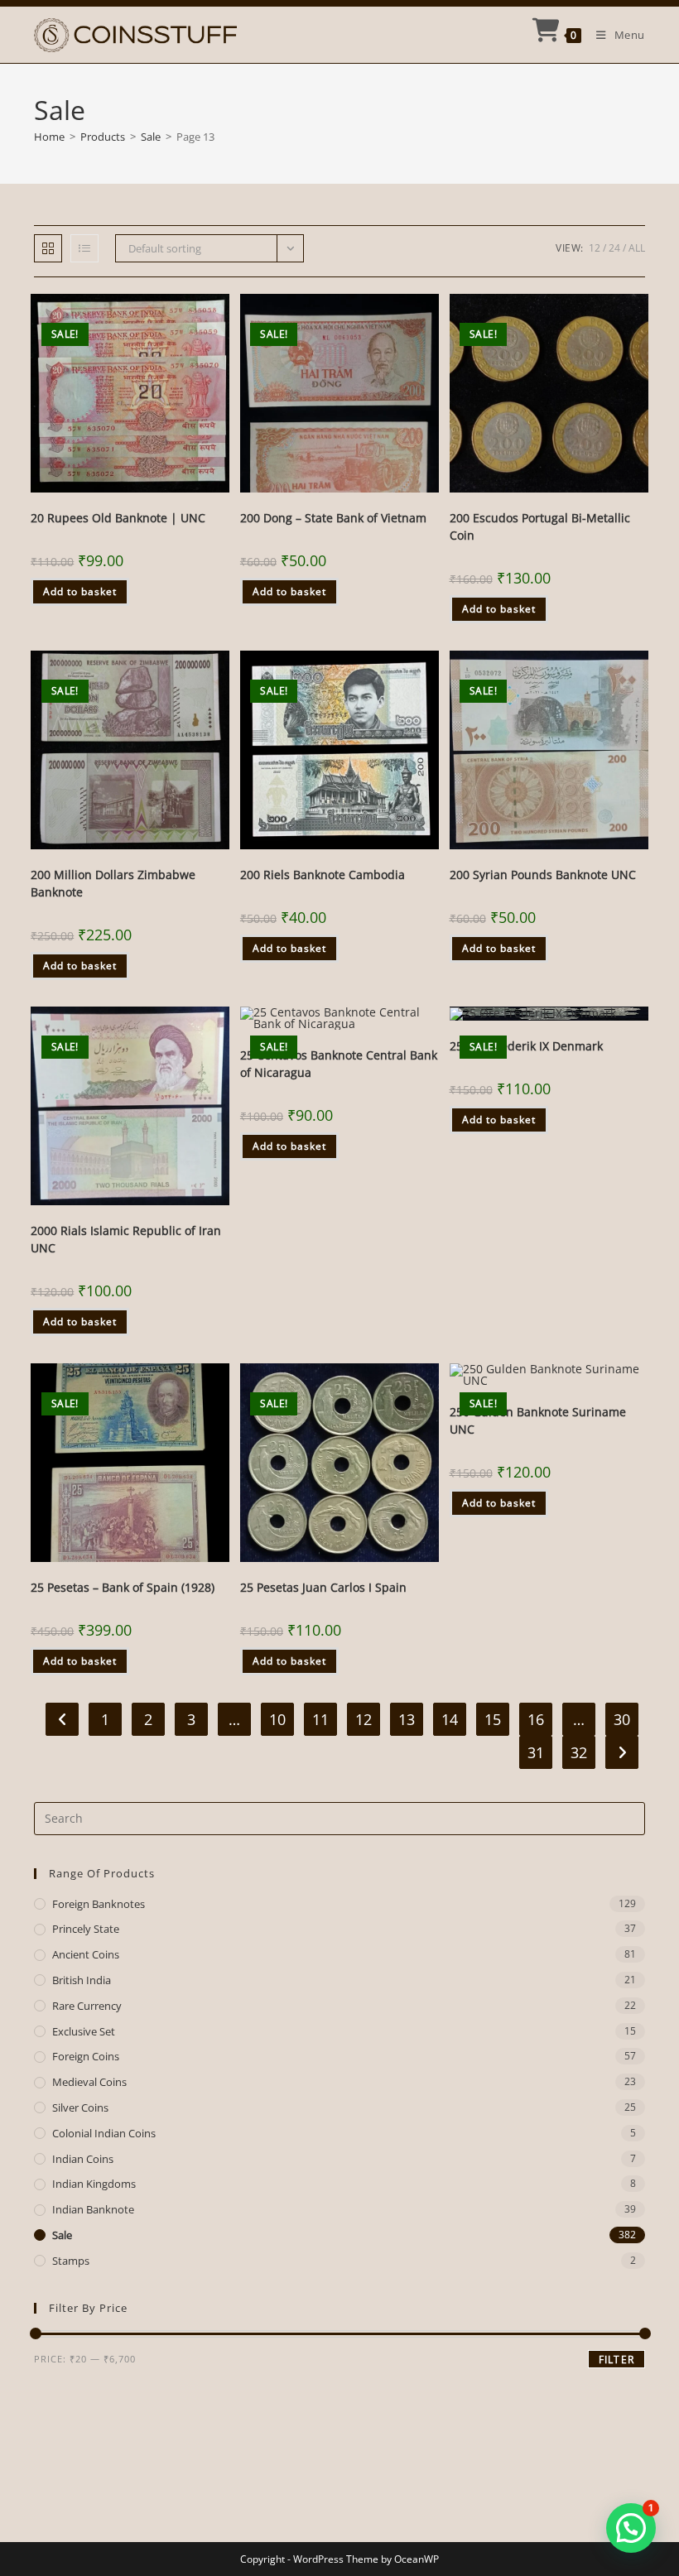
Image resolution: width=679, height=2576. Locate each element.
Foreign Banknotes (99, 1904)
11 (320, 1719)
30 (622, 1719)
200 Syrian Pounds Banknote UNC (543, 875)
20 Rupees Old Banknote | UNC (118, 518)
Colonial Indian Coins (104, 2133)
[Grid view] (48, 248)
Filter (616, 2360)
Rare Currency (87, 2006)
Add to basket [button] (80, 591)
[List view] (84, 248)
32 (579, 1752)
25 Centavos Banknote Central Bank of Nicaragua (339, 1064)
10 (277, 1719)
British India (82, 1980)
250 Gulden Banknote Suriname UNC (538, 1420)
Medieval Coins (89, 2082)
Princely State (86, 1929)
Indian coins (83, 2159)
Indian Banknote (93, 2209)
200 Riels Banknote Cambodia (323, 875)
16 (536, 1719)
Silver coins (80, 2107)
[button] (631, 2528)
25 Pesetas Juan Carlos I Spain (323, 1587)
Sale (62, 2235)
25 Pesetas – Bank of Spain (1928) (123, 1587)
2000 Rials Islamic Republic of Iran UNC (126, 1239)
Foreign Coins (86, 2056)
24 (614, 248)
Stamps (71, 2261)
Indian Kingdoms (94, 2184)
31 (536, 1752)
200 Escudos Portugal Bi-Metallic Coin (540, 526)
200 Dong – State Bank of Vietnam (333, 518)
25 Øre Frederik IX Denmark (526, 1046)
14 (450, 1719)
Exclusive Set (84, 2031)
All (637, 248)
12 (595, 248)
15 (493, 1719)
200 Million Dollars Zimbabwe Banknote (113, 883)
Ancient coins (86, 1954)
